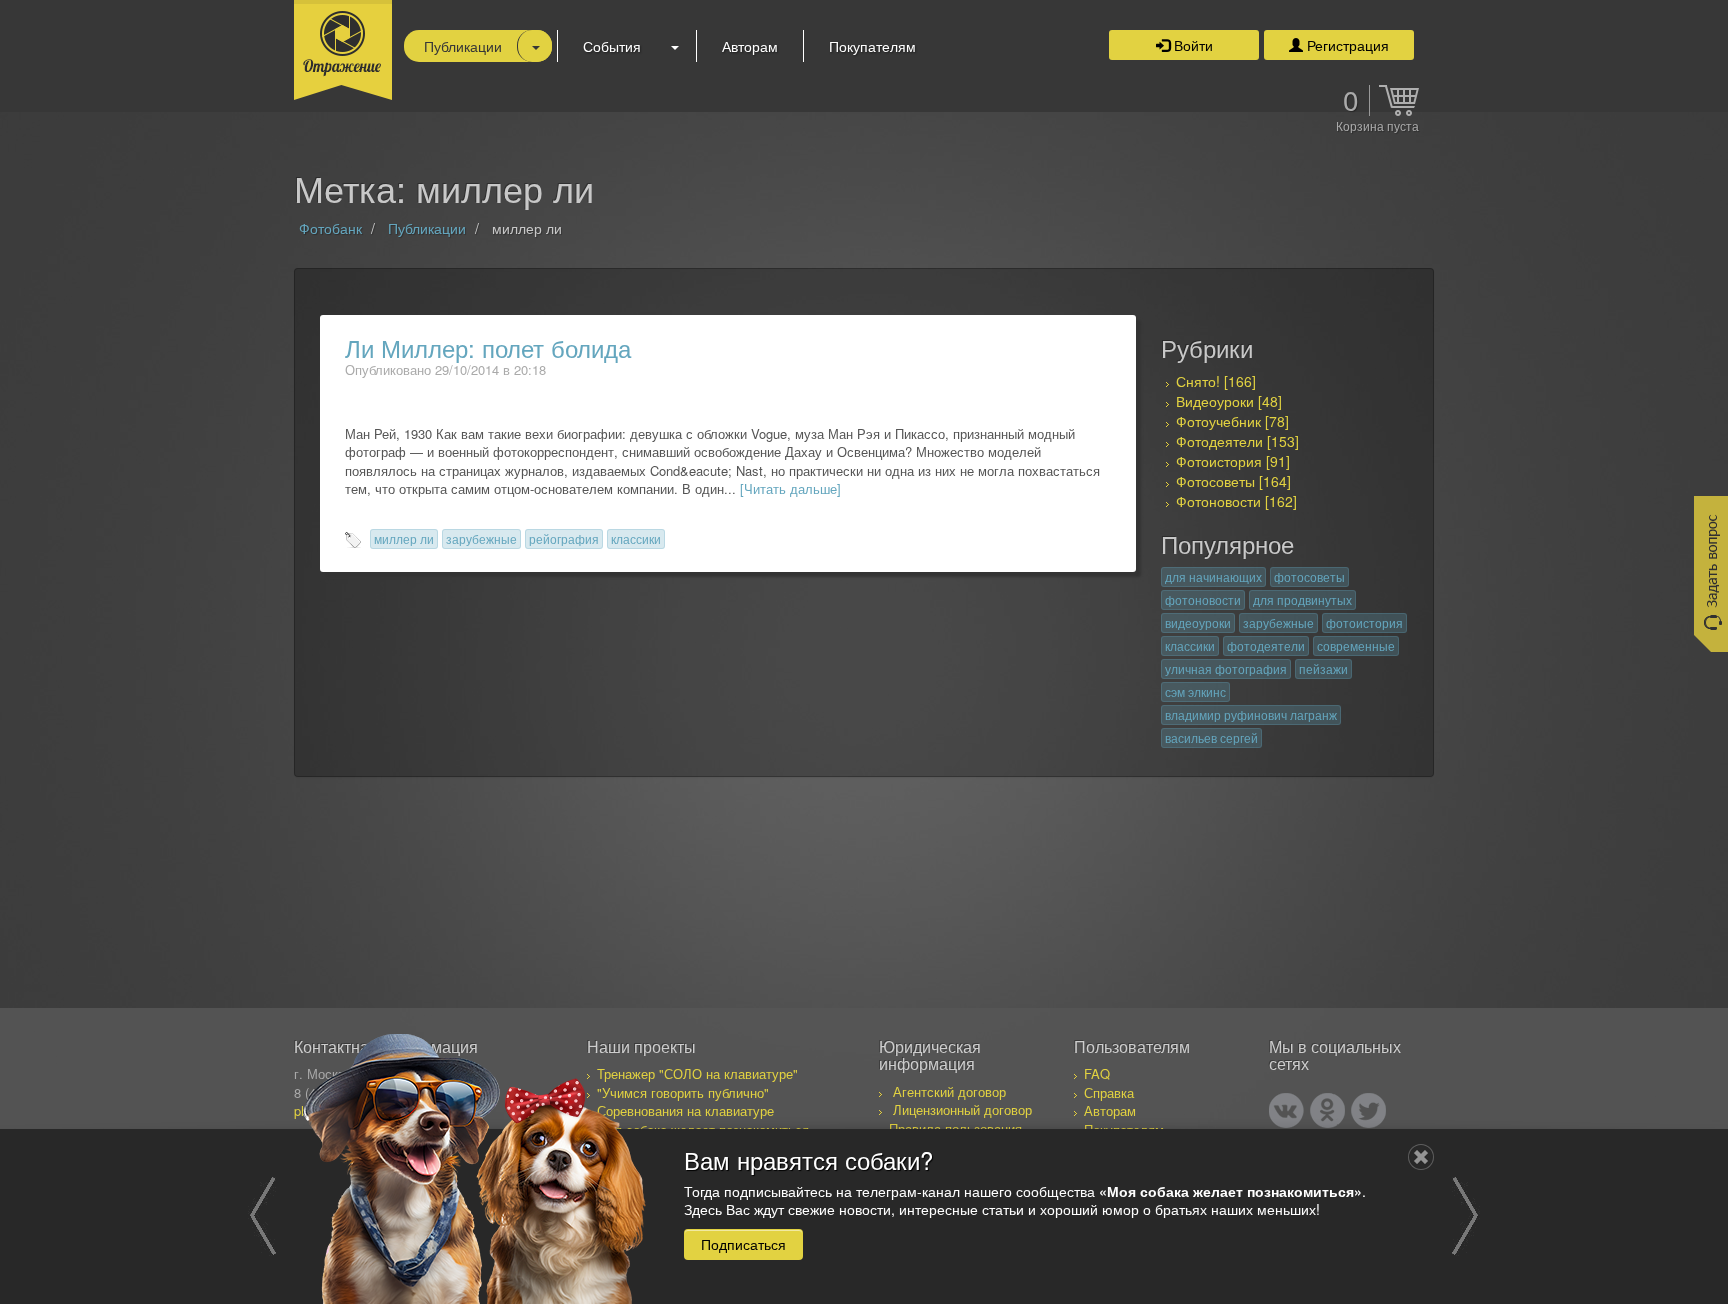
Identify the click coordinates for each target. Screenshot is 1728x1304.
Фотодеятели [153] (1237, 441)
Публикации (463, 46)
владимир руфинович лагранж (1251, 714)
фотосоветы (1309, 576)
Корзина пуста (1377, 127)
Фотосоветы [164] (1233, 481)
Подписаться (743, 1243)
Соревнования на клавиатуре (685, 1110)
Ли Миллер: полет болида (488, 347)
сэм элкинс (1195, 691)
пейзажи (1323, 668)
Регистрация (1346, 45)
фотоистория (1364, 622)
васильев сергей (1211, 737)
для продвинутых (1302, 599)
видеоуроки (1198, 622)
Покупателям (872, 46)
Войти (1191, 45)
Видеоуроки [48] (1229, 401)
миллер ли (404, 538)
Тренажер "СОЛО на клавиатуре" (697, 1073)
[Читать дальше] (790, 488)
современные (1356, 645)
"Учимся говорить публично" (683, 1092)
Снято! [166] (1216, 381)
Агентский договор (949, 1091)
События (612, 46)
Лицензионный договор (962, 1109)
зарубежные (481, 538)
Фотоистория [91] (1233, 461)
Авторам (750, 46)
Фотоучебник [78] (1232, 421)
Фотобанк (330, 228)
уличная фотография (1226, 668)
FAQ (1097, 1073)
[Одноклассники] (1327, 1110)
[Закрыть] (1421, 1157)
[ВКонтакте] (1286, 1110)
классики (636, 538)
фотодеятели (1266, 645)
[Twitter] (1368, 1110)
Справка (1109, 1092)
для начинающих (1213, 576)
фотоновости (1203, 599)
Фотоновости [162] (1236, 501)
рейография (564, 538)
